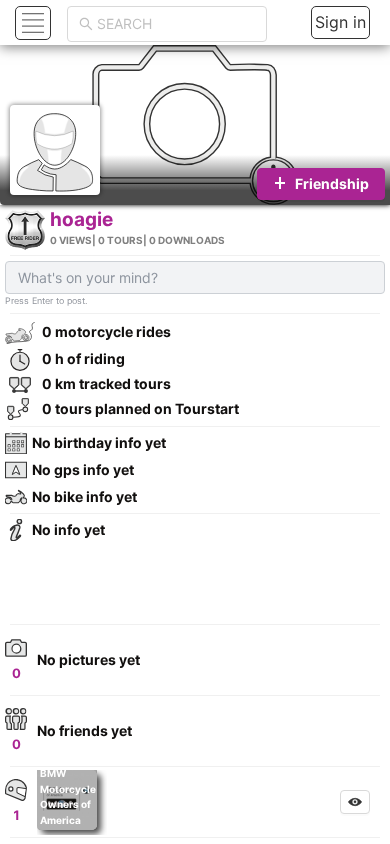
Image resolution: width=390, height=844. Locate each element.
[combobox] (176, 24)
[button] (30, 22)
